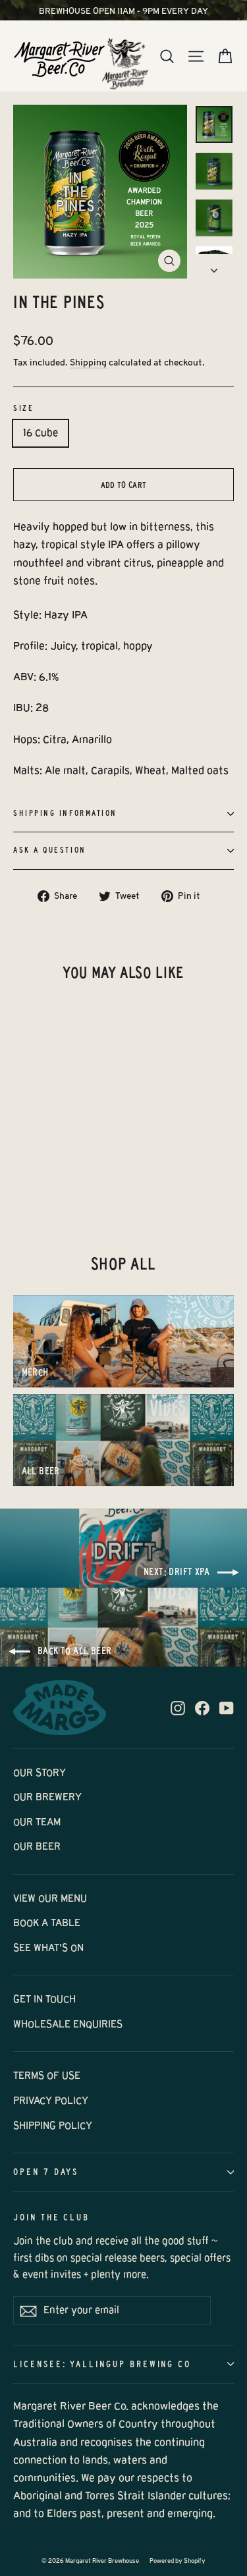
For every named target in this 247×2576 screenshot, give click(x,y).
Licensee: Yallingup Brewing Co (102, 2364)
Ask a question (50, 850)
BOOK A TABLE (47, 1923)
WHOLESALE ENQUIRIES (68, 2024)
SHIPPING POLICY (53, 2126)
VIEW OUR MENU (50, 1898)
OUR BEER (37, 1846)
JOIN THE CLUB (51, 2217)
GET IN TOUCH (44, 1999)
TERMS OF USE (47, 2076)
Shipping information (65, 813)
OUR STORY (40, 1773)
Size (23, 408)
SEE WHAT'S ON (48, 1948)
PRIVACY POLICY (51, 2101)
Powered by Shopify (178, 2561)
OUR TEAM (37, 1822)
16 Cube (41, 433)
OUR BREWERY (47, 1797)
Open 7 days (46, 2172)
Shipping (88, 362)
